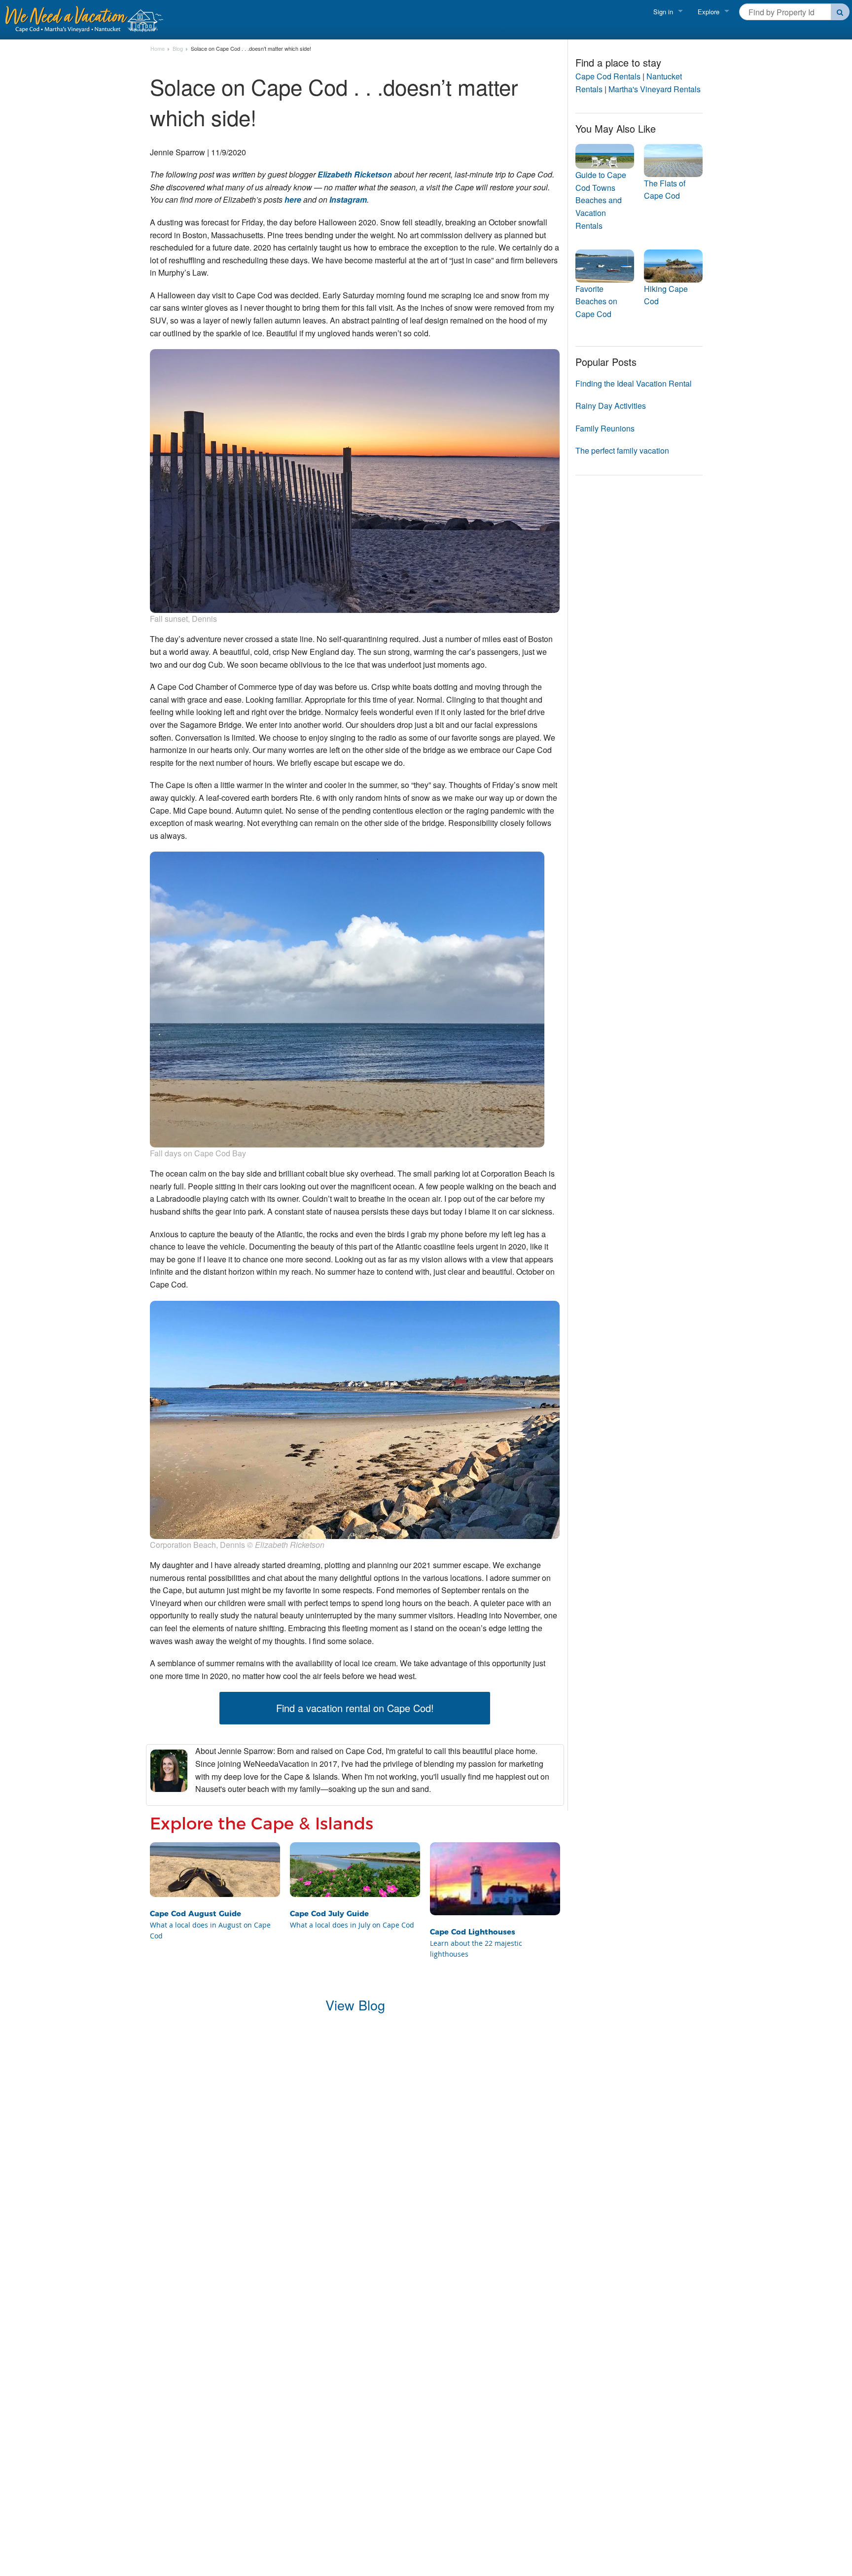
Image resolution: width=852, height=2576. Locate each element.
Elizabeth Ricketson (355, 174)
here (293, 199)
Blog (178, 49)
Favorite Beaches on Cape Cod (596, 301)
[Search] (840, 12)
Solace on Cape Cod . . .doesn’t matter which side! (251, 49)
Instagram (348, 199)
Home (158, 49)
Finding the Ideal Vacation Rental (634, 383)
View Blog (355, 2005)
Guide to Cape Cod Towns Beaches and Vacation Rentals (601, 200)
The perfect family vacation (622, 450)
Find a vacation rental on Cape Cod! (355, 1708)
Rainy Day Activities (611, 406)
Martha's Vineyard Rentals (655, 89)
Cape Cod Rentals (608, 76)
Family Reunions (605, 428)
